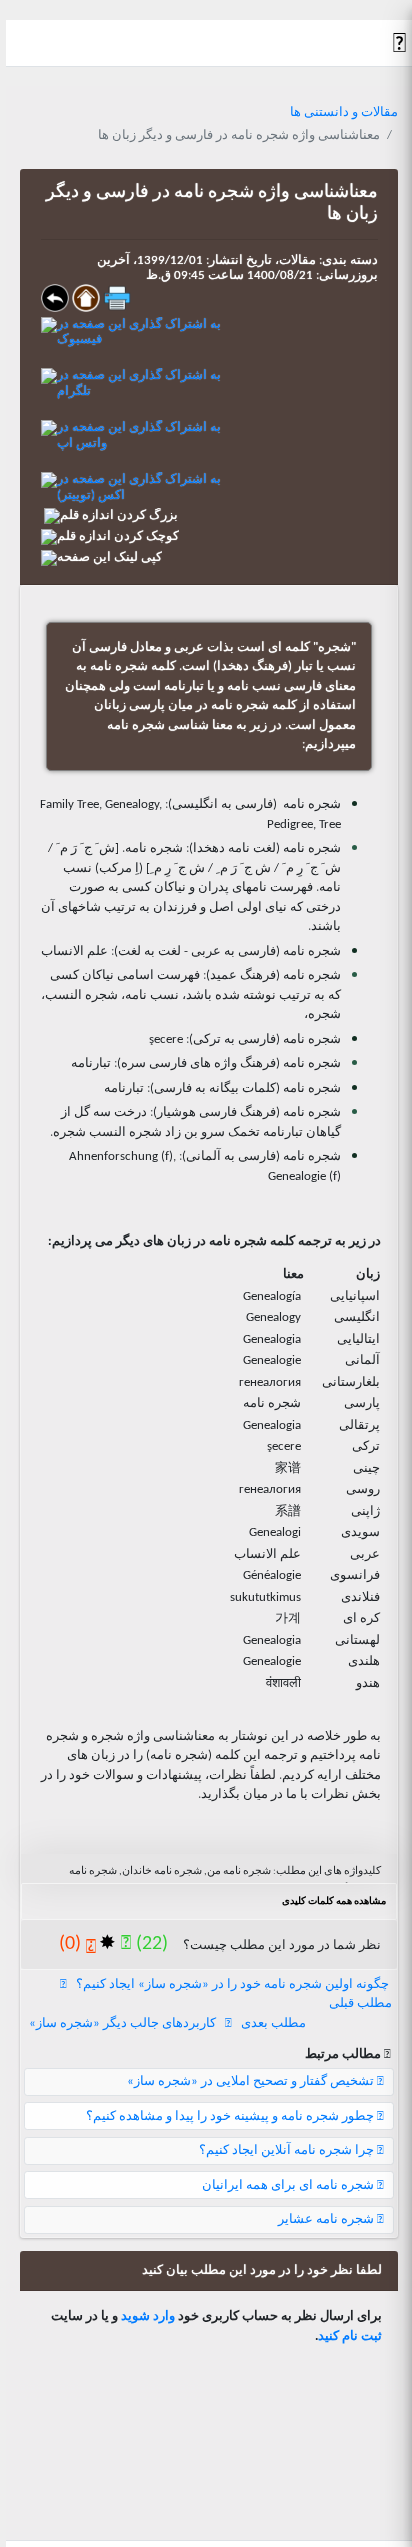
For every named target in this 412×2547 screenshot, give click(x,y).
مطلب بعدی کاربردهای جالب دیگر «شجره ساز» (167, 2023)
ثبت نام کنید (350, 2336)
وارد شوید (148, 2316)
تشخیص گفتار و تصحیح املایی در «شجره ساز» (252, 2081)
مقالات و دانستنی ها (344, 112)
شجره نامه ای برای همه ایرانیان (289, 2185)
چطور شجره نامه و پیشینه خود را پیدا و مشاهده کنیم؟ (231, 2116)
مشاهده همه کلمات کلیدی (334, 1901)
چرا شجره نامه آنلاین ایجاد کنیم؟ (288, 2150)
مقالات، (294, 260)
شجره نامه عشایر (327, 2219)
